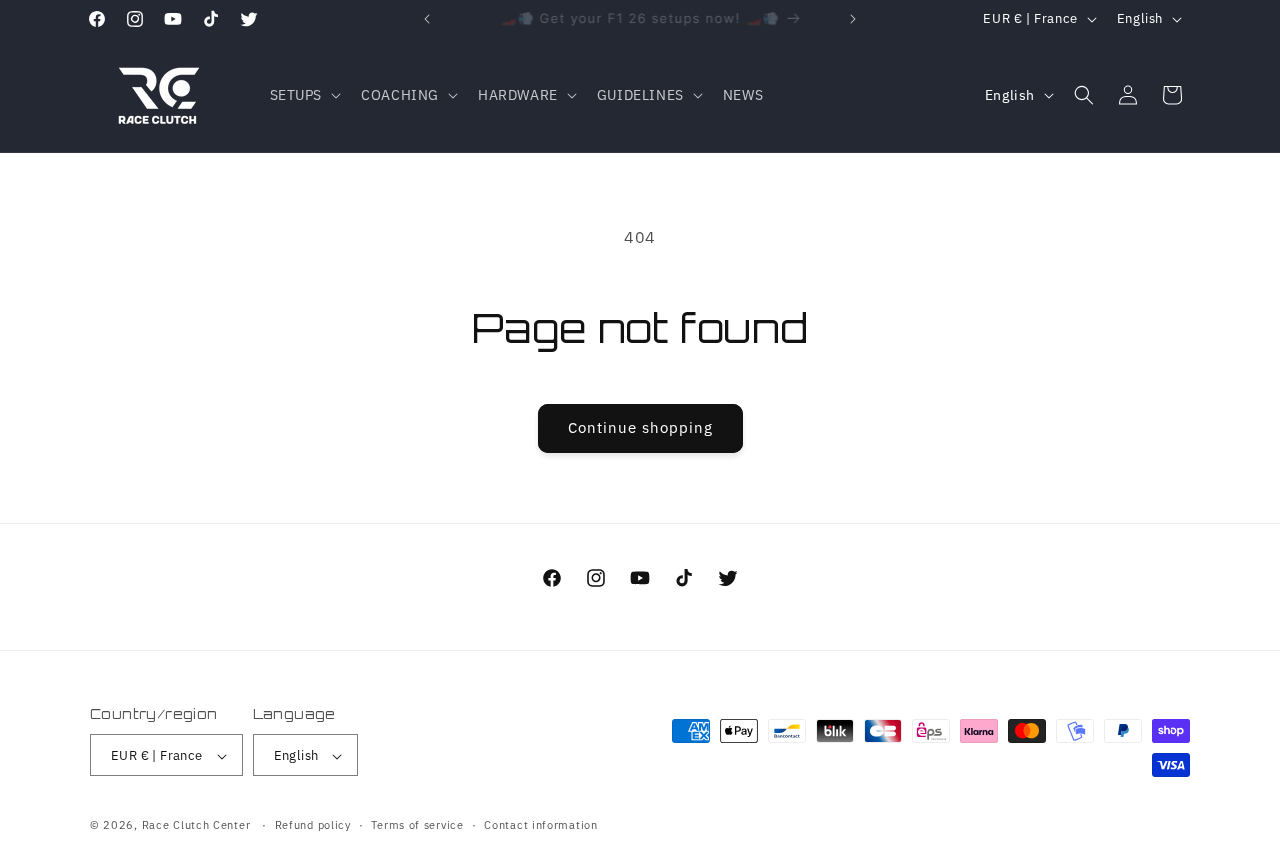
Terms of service (417, 825)
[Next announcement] (853, 19)
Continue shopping (640, 427)
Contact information (540, 825)
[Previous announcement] (427, 19)
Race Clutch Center (196, 826)
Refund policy (313, 825)
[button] (304, 95)
